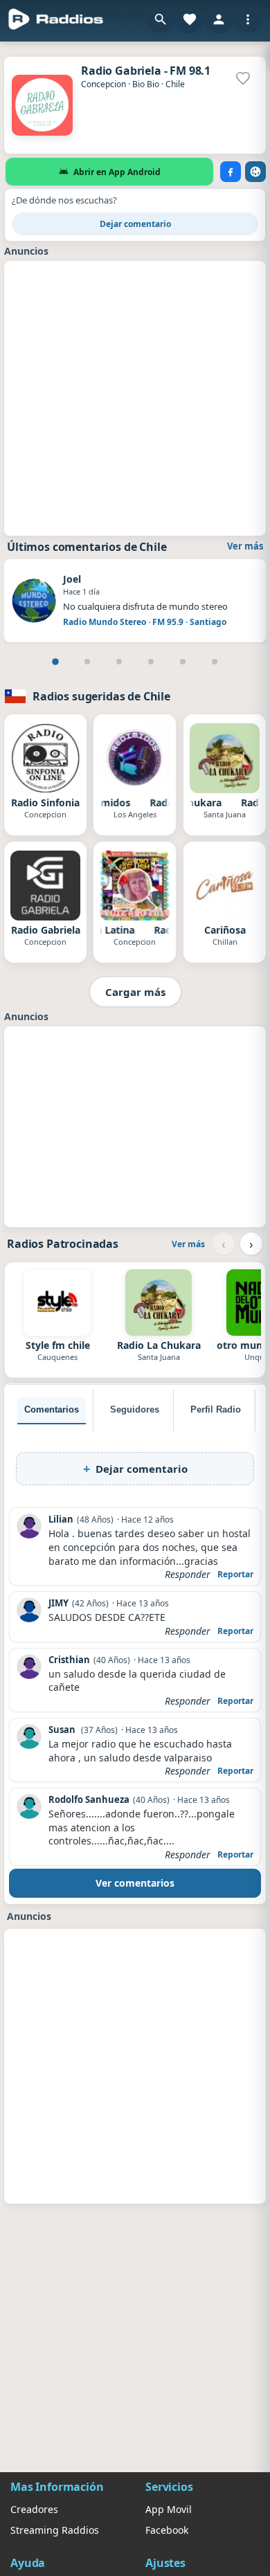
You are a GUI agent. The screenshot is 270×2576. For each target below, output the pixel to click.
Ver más (245, 546)
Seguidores (135, 1409)
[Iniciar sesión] (219, 19)
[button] (161, 19)
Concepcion (103, 84)
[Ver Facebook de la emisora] (231, 172)
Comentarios (52, 1409)
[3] (119, 662)
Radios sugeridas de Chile (101, 696)
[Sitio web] (255, 172)
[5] (183, 662)
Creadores (34, 2509)
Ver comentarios (135, 1883)
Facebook (167, 2530)
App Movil (169, 2509)
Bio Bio (146, 84)
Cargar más (135, 992)
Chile (175, 84)
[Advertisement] (135, 397)
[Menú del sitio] (248, 19)
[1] (55, 662)
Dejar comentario (135, 224)
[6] (215, 662)
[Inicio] (56, 19)
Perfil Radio (216, 1409)
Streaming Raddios (55, 2530)
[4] (151, 662)
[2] (87, 662)
